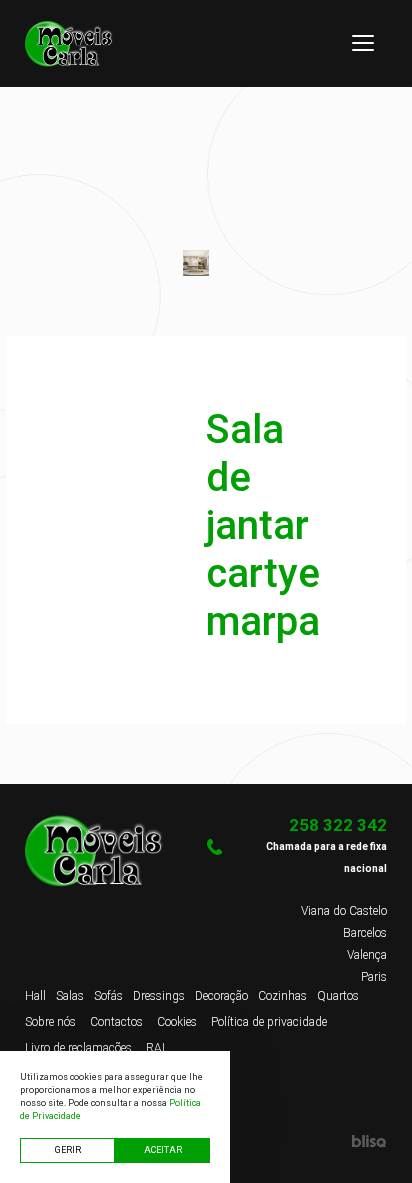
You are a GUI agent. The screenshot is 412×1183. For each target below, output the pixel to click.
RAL (157, 1048)
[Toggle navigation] (363, 43)
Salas (70, 996)
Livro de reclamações (78, 1048)
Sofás (108, 996)
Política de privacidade (269, 1022)
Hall (35, 996)
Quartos (338, 996)
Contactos (116, 1022)
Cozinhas (282, 996)
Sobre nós (50, 1022)
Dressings (159, 996)
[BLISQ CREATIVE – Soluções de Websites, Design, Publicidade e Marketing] (296, 1141)
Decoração (221, 996)
